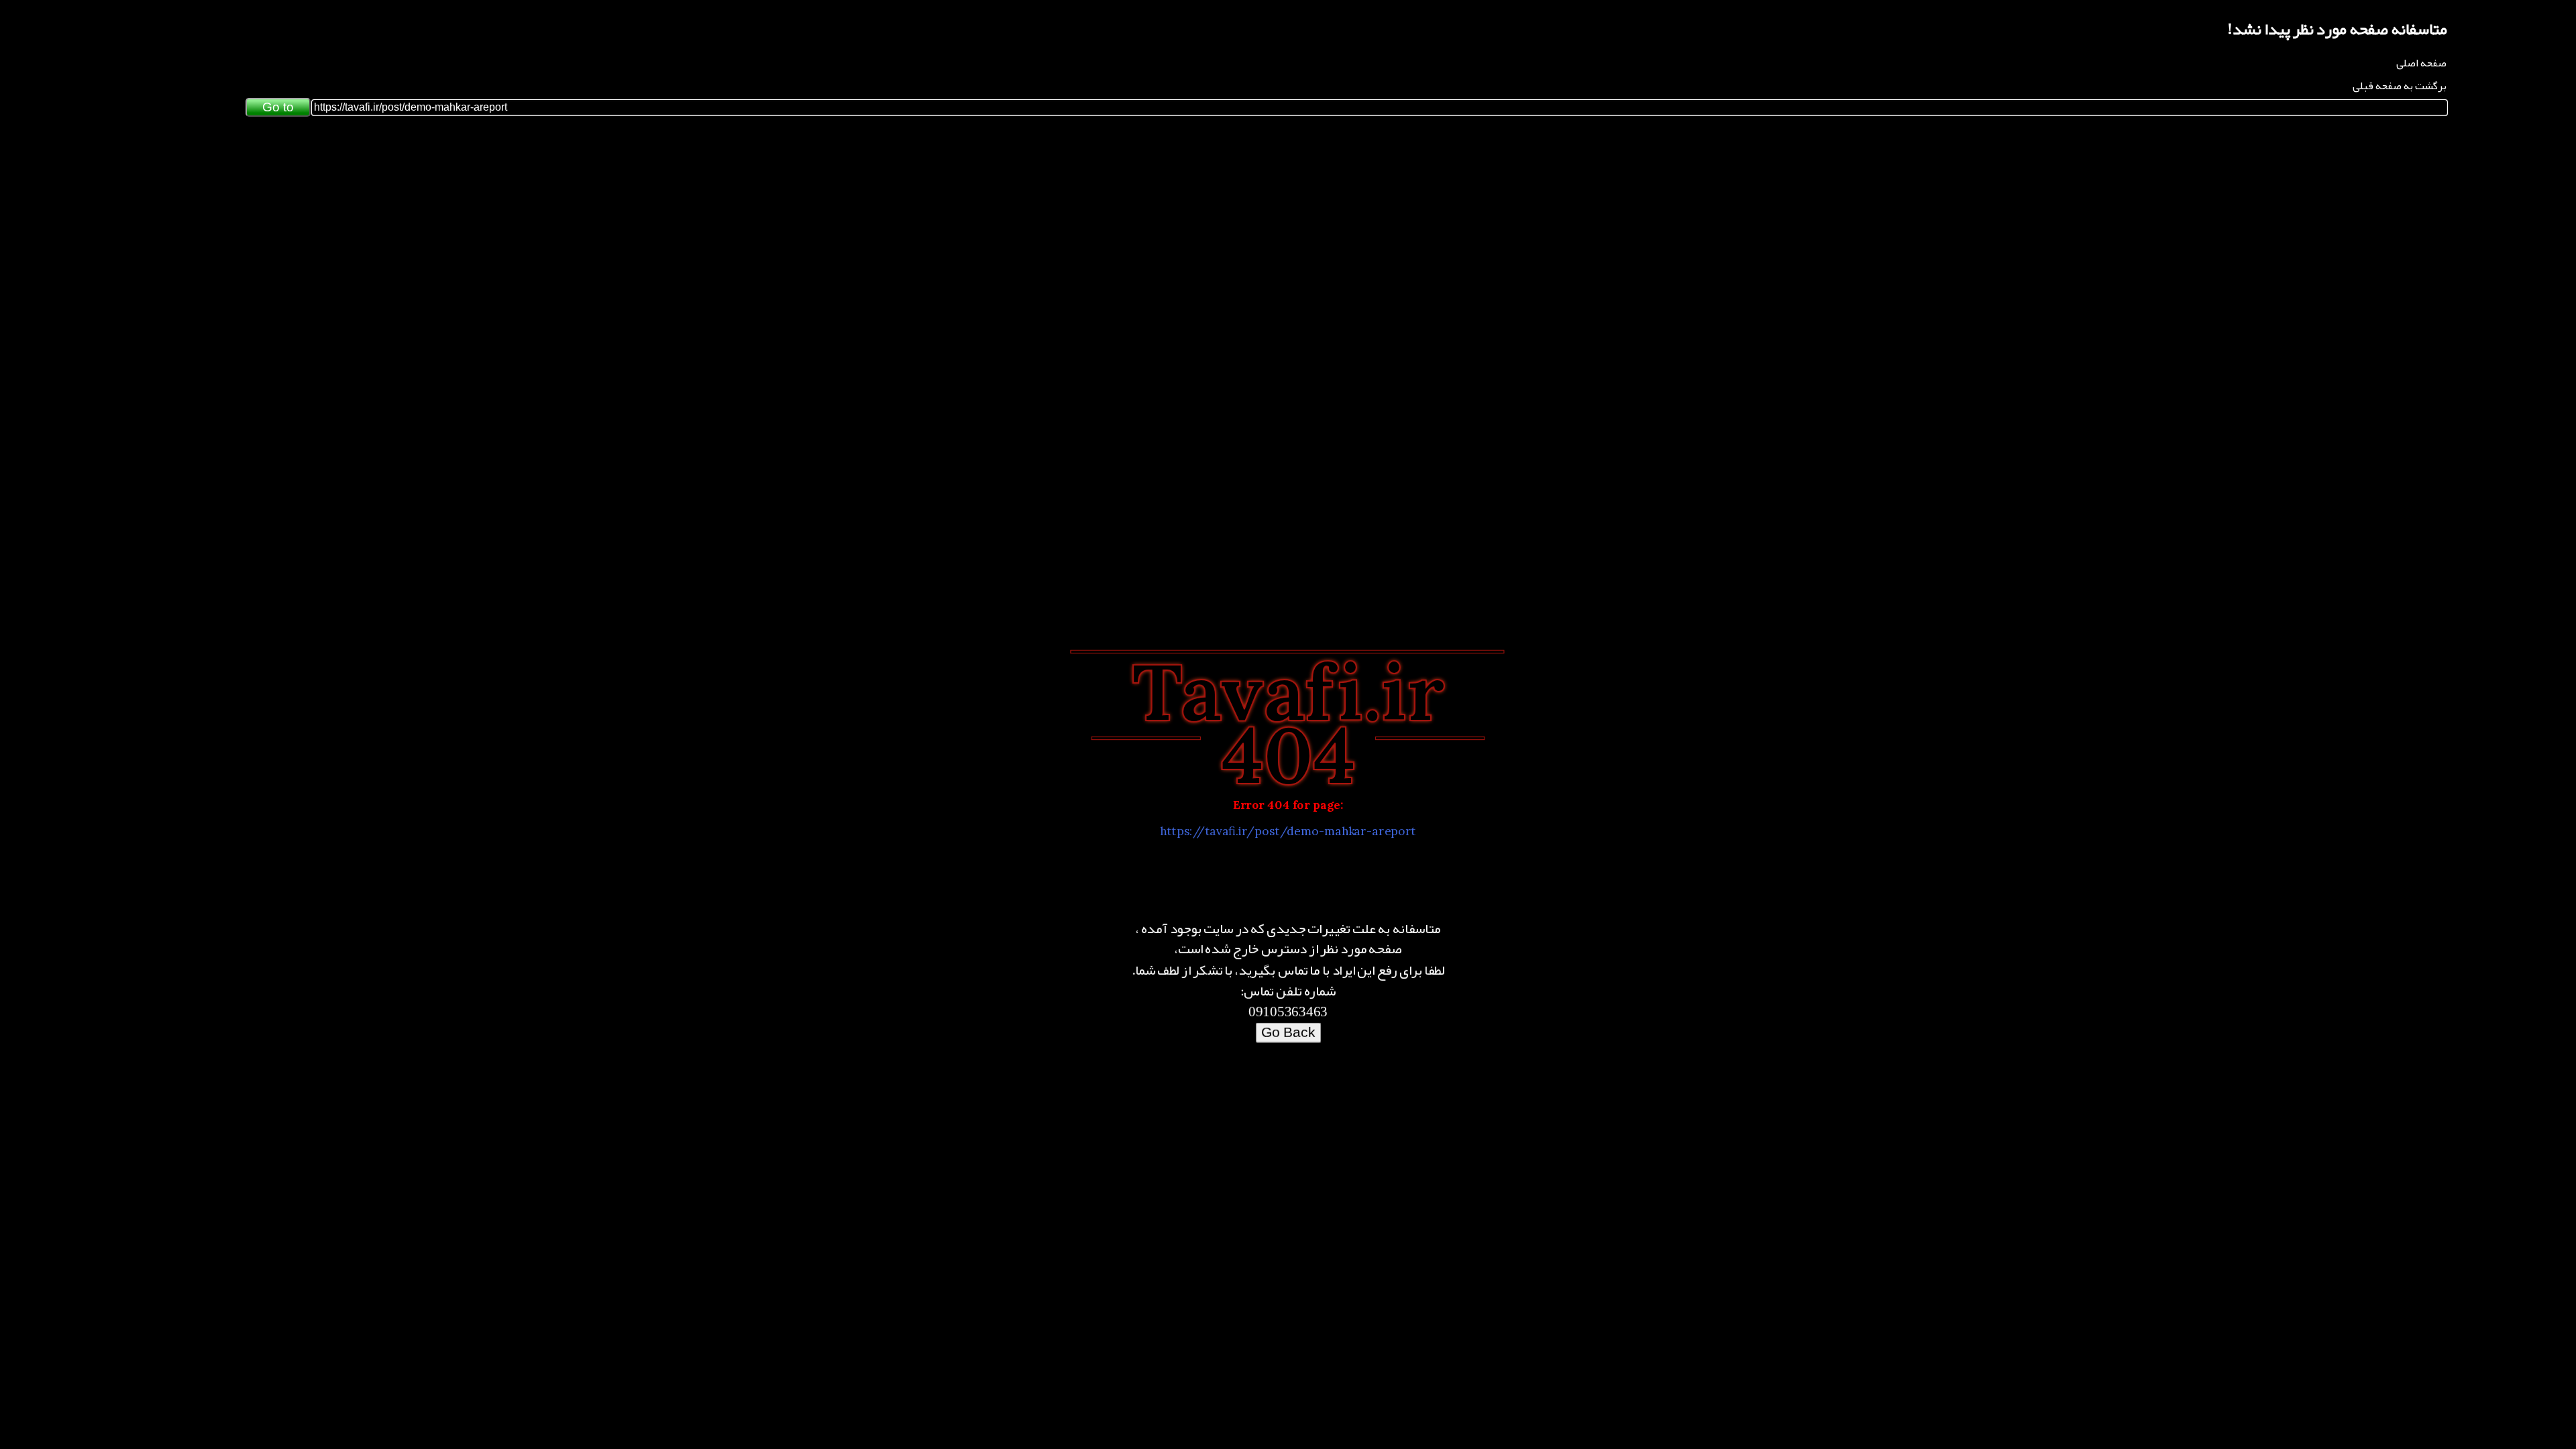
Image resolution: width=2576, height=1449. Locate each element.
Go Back (1288, 1021)
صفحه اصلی (2421, 63)
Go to (278, 107)
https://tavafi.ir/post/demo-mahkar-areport (1288, 828)
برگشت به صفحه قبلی (2400, 86)
